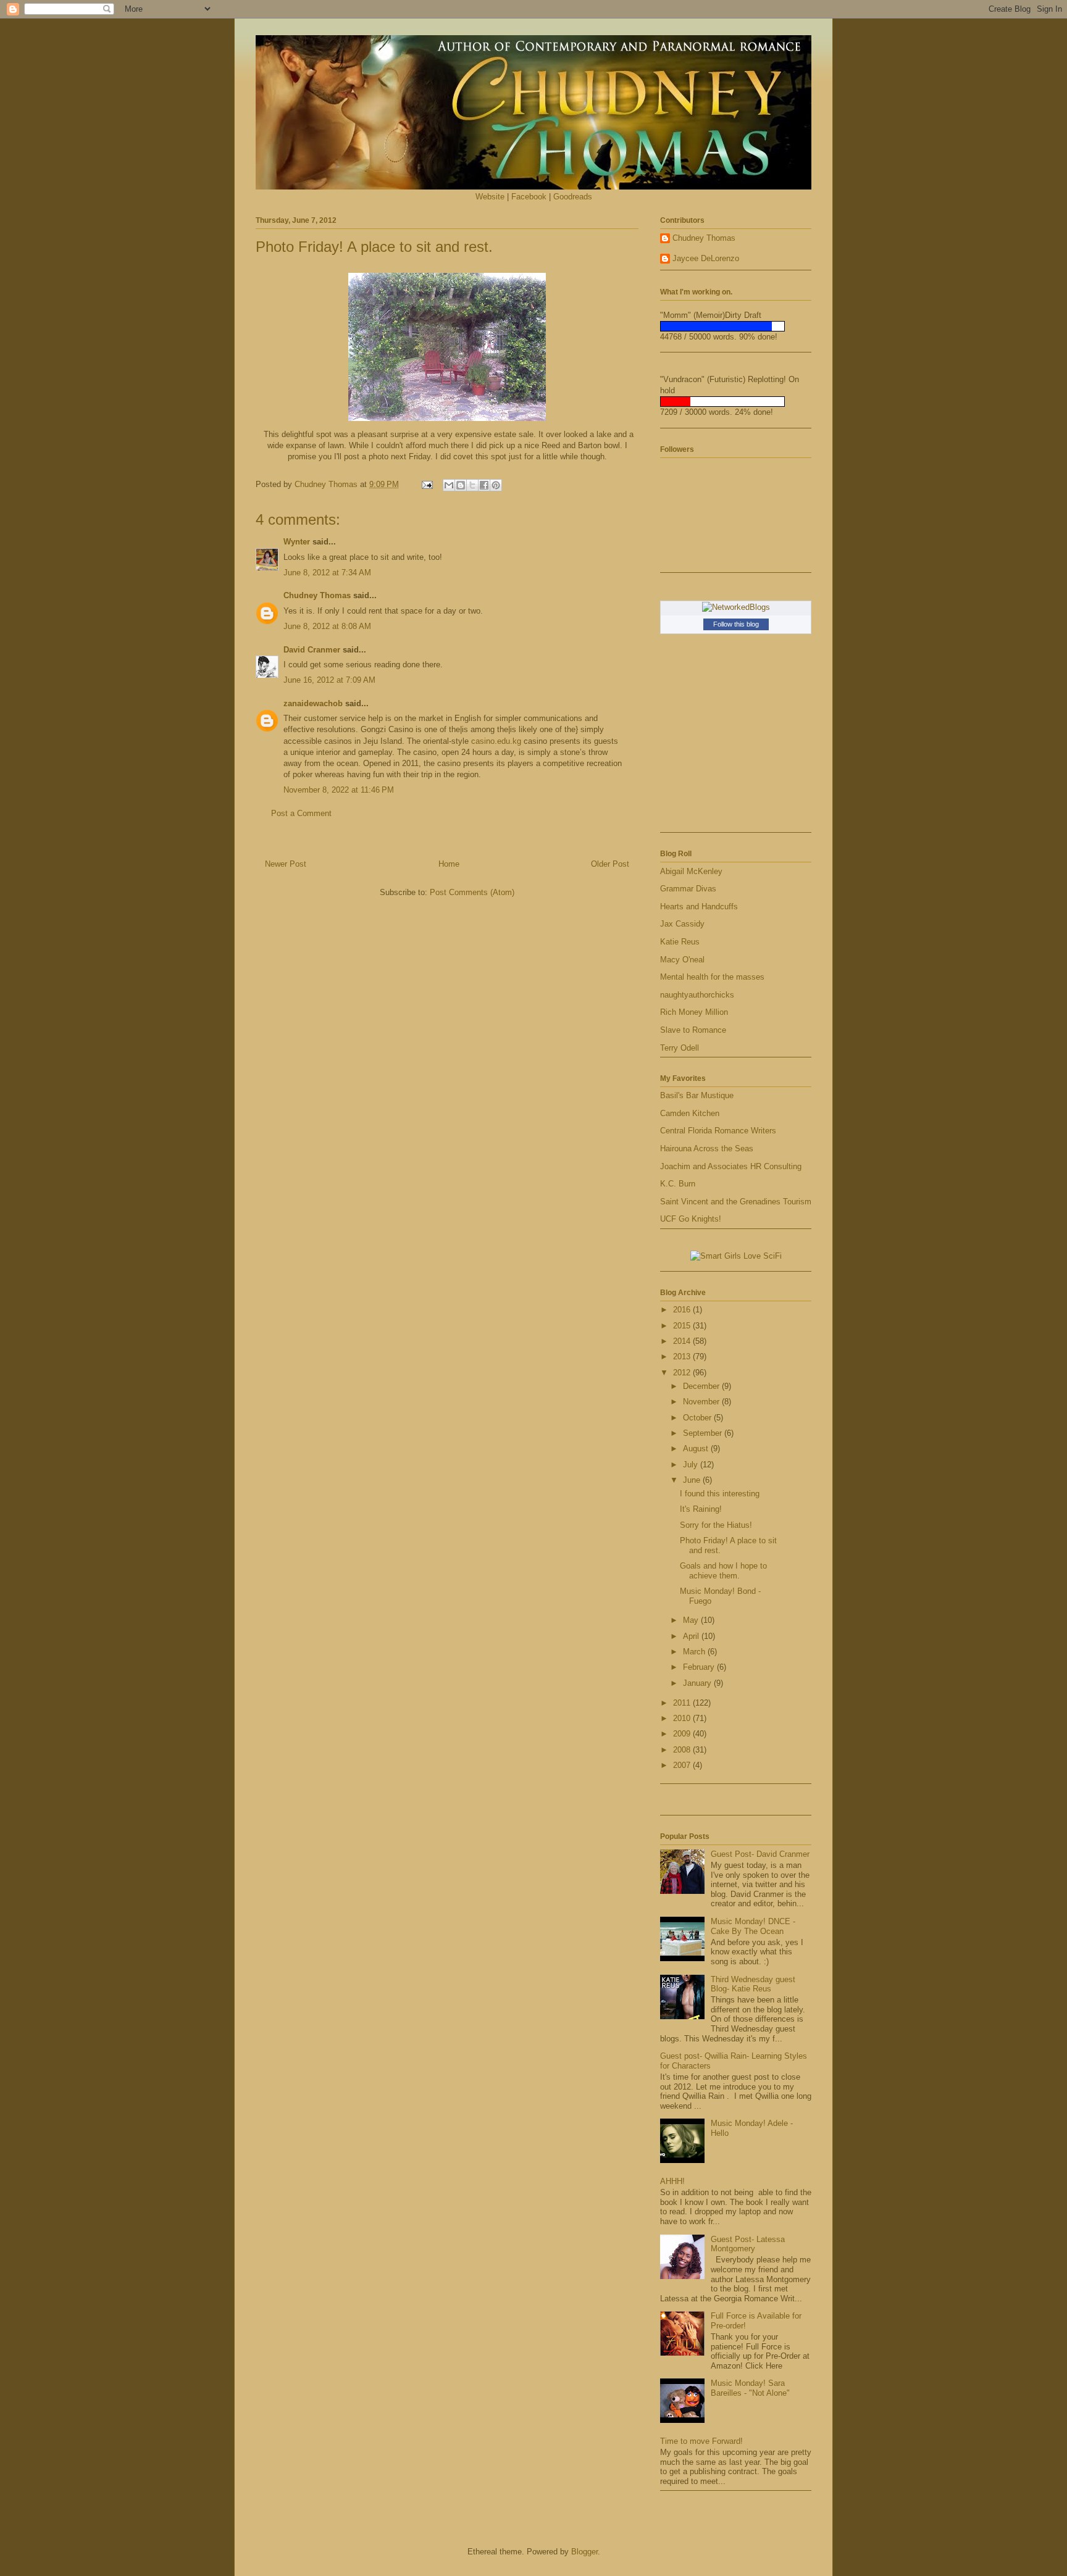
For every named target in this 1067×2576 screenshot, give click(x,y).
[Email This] (449, 485)
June (693, 1480)
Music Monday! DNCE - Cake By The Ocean (753, 1926)
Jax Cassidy (682, 924)
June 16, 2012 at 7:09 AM (329, 680)
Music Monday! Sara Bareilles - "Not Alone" (750, 2388)
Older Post (610, 864)
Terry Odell (680, 1048)
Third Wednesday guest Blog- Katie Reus (753, 1984)
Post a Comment (301, 813)
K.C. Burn (678, 1184)
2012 (683, 1373)
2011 (683, 1703)
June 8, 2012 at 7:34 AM (327, 573)
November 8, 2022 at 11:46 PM (339, 790)
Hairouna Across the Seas (707, 1148)
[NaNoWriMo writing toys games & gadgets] (736, 326)
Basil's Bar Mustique (697, 1095)
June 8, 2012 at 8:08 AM (327, 626)
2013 (683, 1357)
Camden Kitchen (690, 1113)
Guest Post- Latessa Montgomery (748, 2244)
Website (490, 197)
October (698, 1418)
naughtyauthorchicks (697, 995)
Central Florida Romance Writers (718, 1131)
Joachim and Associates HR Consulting (731, 1166)
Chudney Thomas (317, 595)
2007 (683, 1765)
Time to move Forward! (701, 2441)
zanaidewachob (313, 703)
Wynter (297, 542)
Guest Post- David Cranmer (760, 1854)
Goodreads (573, 197)
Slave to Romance (693, 1030)
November (702, 1402)
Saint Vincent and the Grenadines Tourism (736, 1202)
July (692, 1465)
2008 (683, 1750)
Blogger (584, 2552)
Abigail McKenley (691, 871)
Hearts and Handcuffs (699, 907)
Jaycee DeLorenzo (706, 258)
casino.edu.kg (496, 741)
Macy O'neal (682, 960)
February (700, 1667)
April (692, 1636)
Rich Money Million (694, 1012)
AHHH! (672, 2181)
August (697, 1448)
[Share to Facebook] (484, 485)
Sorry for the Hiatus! (716, 1525)
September (704, 1433)
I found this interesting (720, 1494)
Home (449, 864)
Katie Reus (680, 942)
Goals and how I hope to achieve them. (723, 1571)
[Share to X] (472, 485)
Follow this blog (736, 624)
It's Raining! (701, 1509)
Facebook (529, 197)
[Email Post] (426, 484)
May (692, 1620)
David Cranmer (312, 650)
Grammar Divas (688, 889)
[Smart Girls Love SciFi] (736, 1256)
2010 (683, 1718)
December (702, 1386)
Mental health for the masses (712, 977)
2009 (683, 1734)
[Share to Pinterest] (496, 485)
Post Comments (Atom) (472, 892)
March (695, 1652)
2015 (683, 1326)
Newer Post (286, 864)
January (698, 1683)
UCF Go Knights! (691, 1219)
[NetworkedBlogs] (736, 607)
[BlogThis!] (461, 485)
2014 (683, 1341)
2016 (683, 1310)
